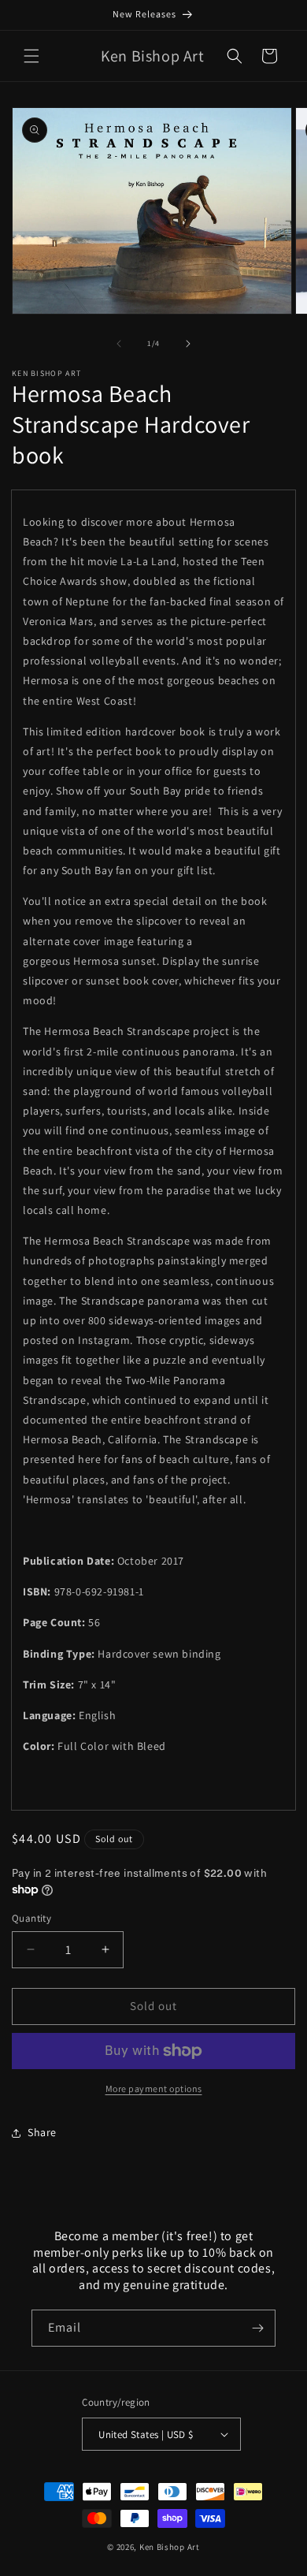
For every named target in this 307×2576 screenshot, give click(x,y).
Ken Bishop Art (170, 2547)
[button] (31, 56)
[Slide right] (188, 344)
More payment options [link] (154, 2088)
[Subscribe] (257, 2328)
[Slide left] (119, 344)
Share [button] (42, 2132)
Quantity (31, 1918)
